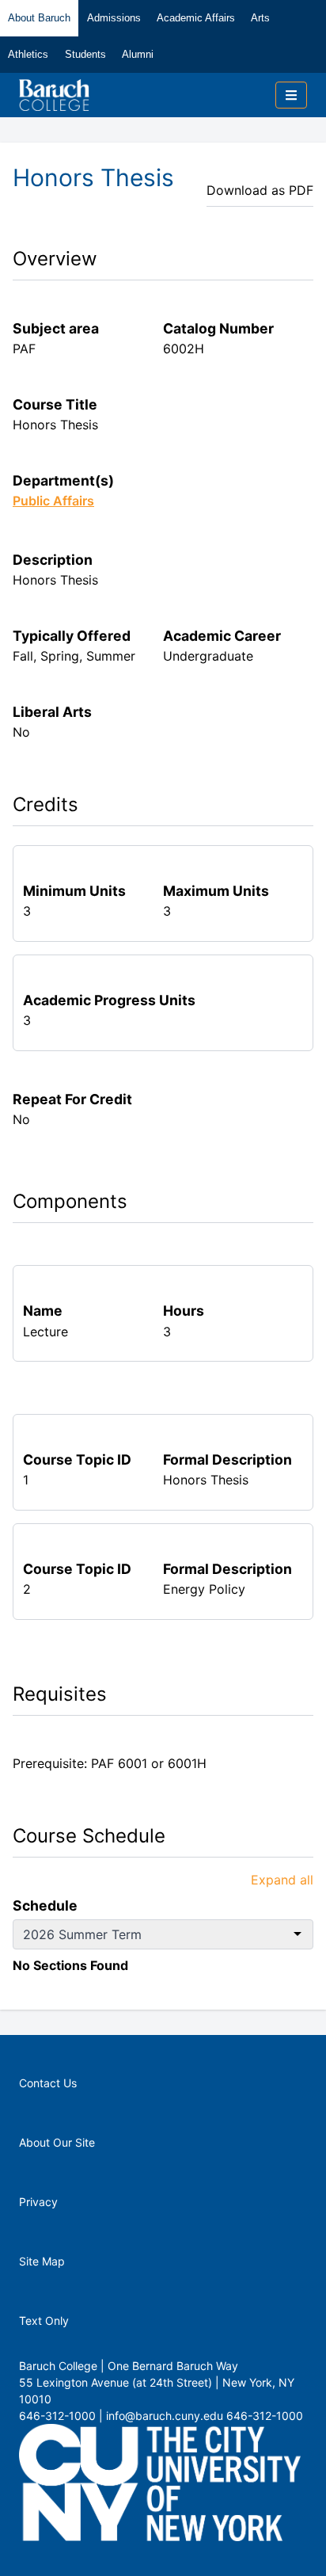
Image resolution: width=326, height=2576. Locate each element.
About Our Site (57, 2142)
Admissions (114, 18)
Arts (260, 18)
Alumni (138, 54)
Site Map (42, 2261)
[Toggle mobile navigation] (291, 95)
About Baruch (39, 18)
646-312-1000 (265, 2416)
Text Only (44, 2321)
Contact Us (48, 2083)
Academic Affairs (196, 18)
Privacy (38, 2202)
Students (85, 54)
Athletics (28, 54)
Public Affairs (53, 501)
